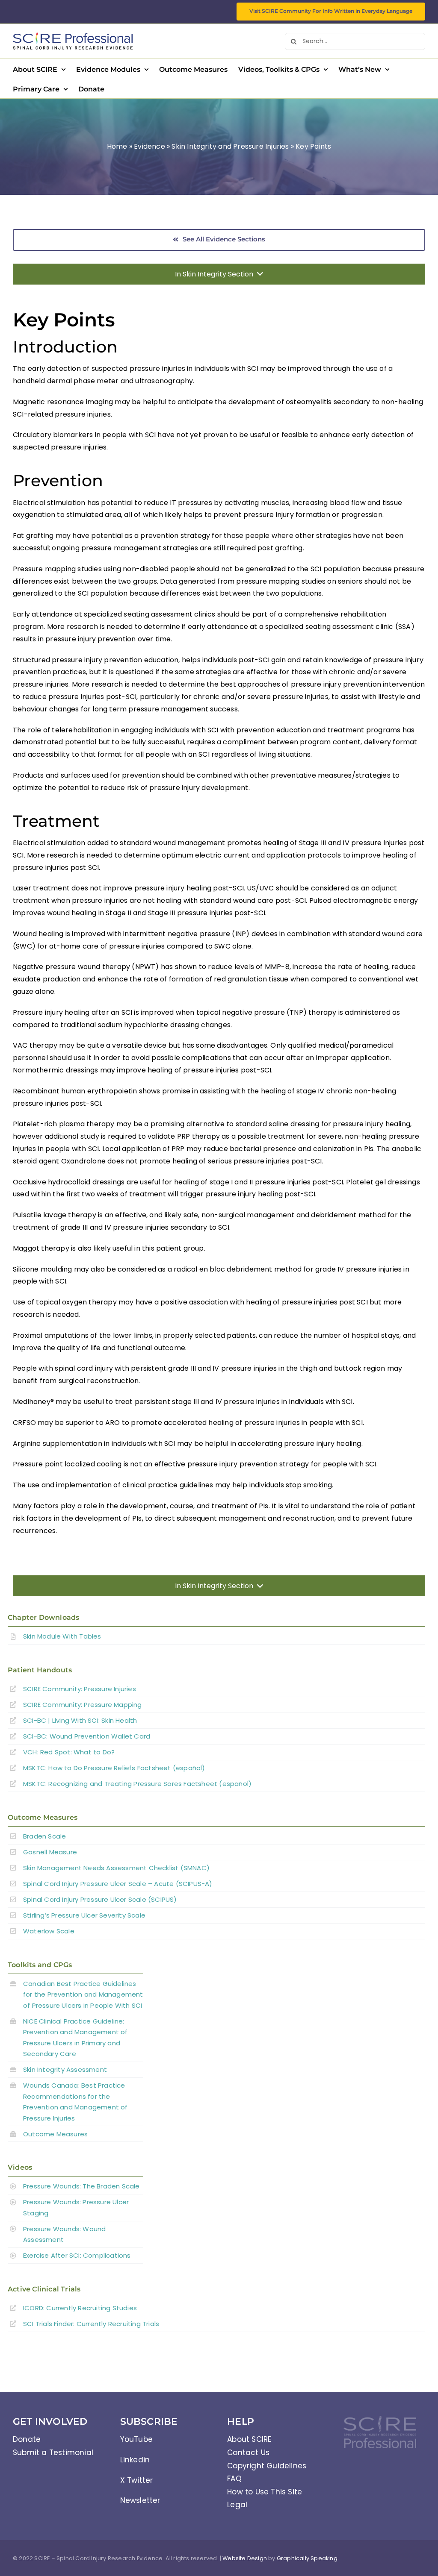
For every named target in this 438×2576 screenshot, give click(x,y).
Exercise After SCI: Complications (77, 2255)
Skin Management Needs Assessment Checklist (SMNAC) (116, 1868)
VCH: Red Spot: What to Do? (70, 1752)
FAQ (234, 2479)
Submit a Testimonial (53, 2453)
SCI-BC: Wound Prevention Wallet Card (87, 1736)
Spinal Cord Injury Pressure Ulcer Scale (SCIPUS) (100, 1899)
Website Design (245, 2558)
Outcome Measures (55, 2134)
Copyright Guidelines (267, 2466)
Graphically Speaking (307, 2558)
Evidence (149, 146)
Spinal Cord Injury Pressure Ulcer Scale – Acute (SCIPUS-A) (118, 1884)
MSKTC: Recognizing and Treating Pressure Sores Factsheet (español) (137, 1784)
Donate (27, 2439)
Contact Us (248, 2453)
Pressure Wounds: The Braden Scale (81, 2186)
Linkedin (135, 2460)
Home (117, 146)
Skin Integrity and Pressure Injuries (230, 146)
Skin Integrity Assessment (65, 2069)
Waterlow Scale (49, 1931)
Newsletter (140, 2500)
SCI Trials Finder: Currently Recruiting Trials (91, 2324)
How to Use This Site (265, 2492)
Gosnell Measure (50, 1852)
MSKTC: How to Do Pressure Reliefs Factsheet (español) (114, 1768)
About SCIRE (249, 2439)
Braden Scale (44, 1836)
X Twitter (137, 2480)
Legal (237, 2505)
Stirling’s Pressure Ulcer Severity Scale (84, 1915)
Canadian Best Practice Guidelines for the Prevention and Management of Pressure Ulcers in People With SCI (83, 1994)
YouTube (136, 2439)
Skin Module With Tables (62, 1636)
